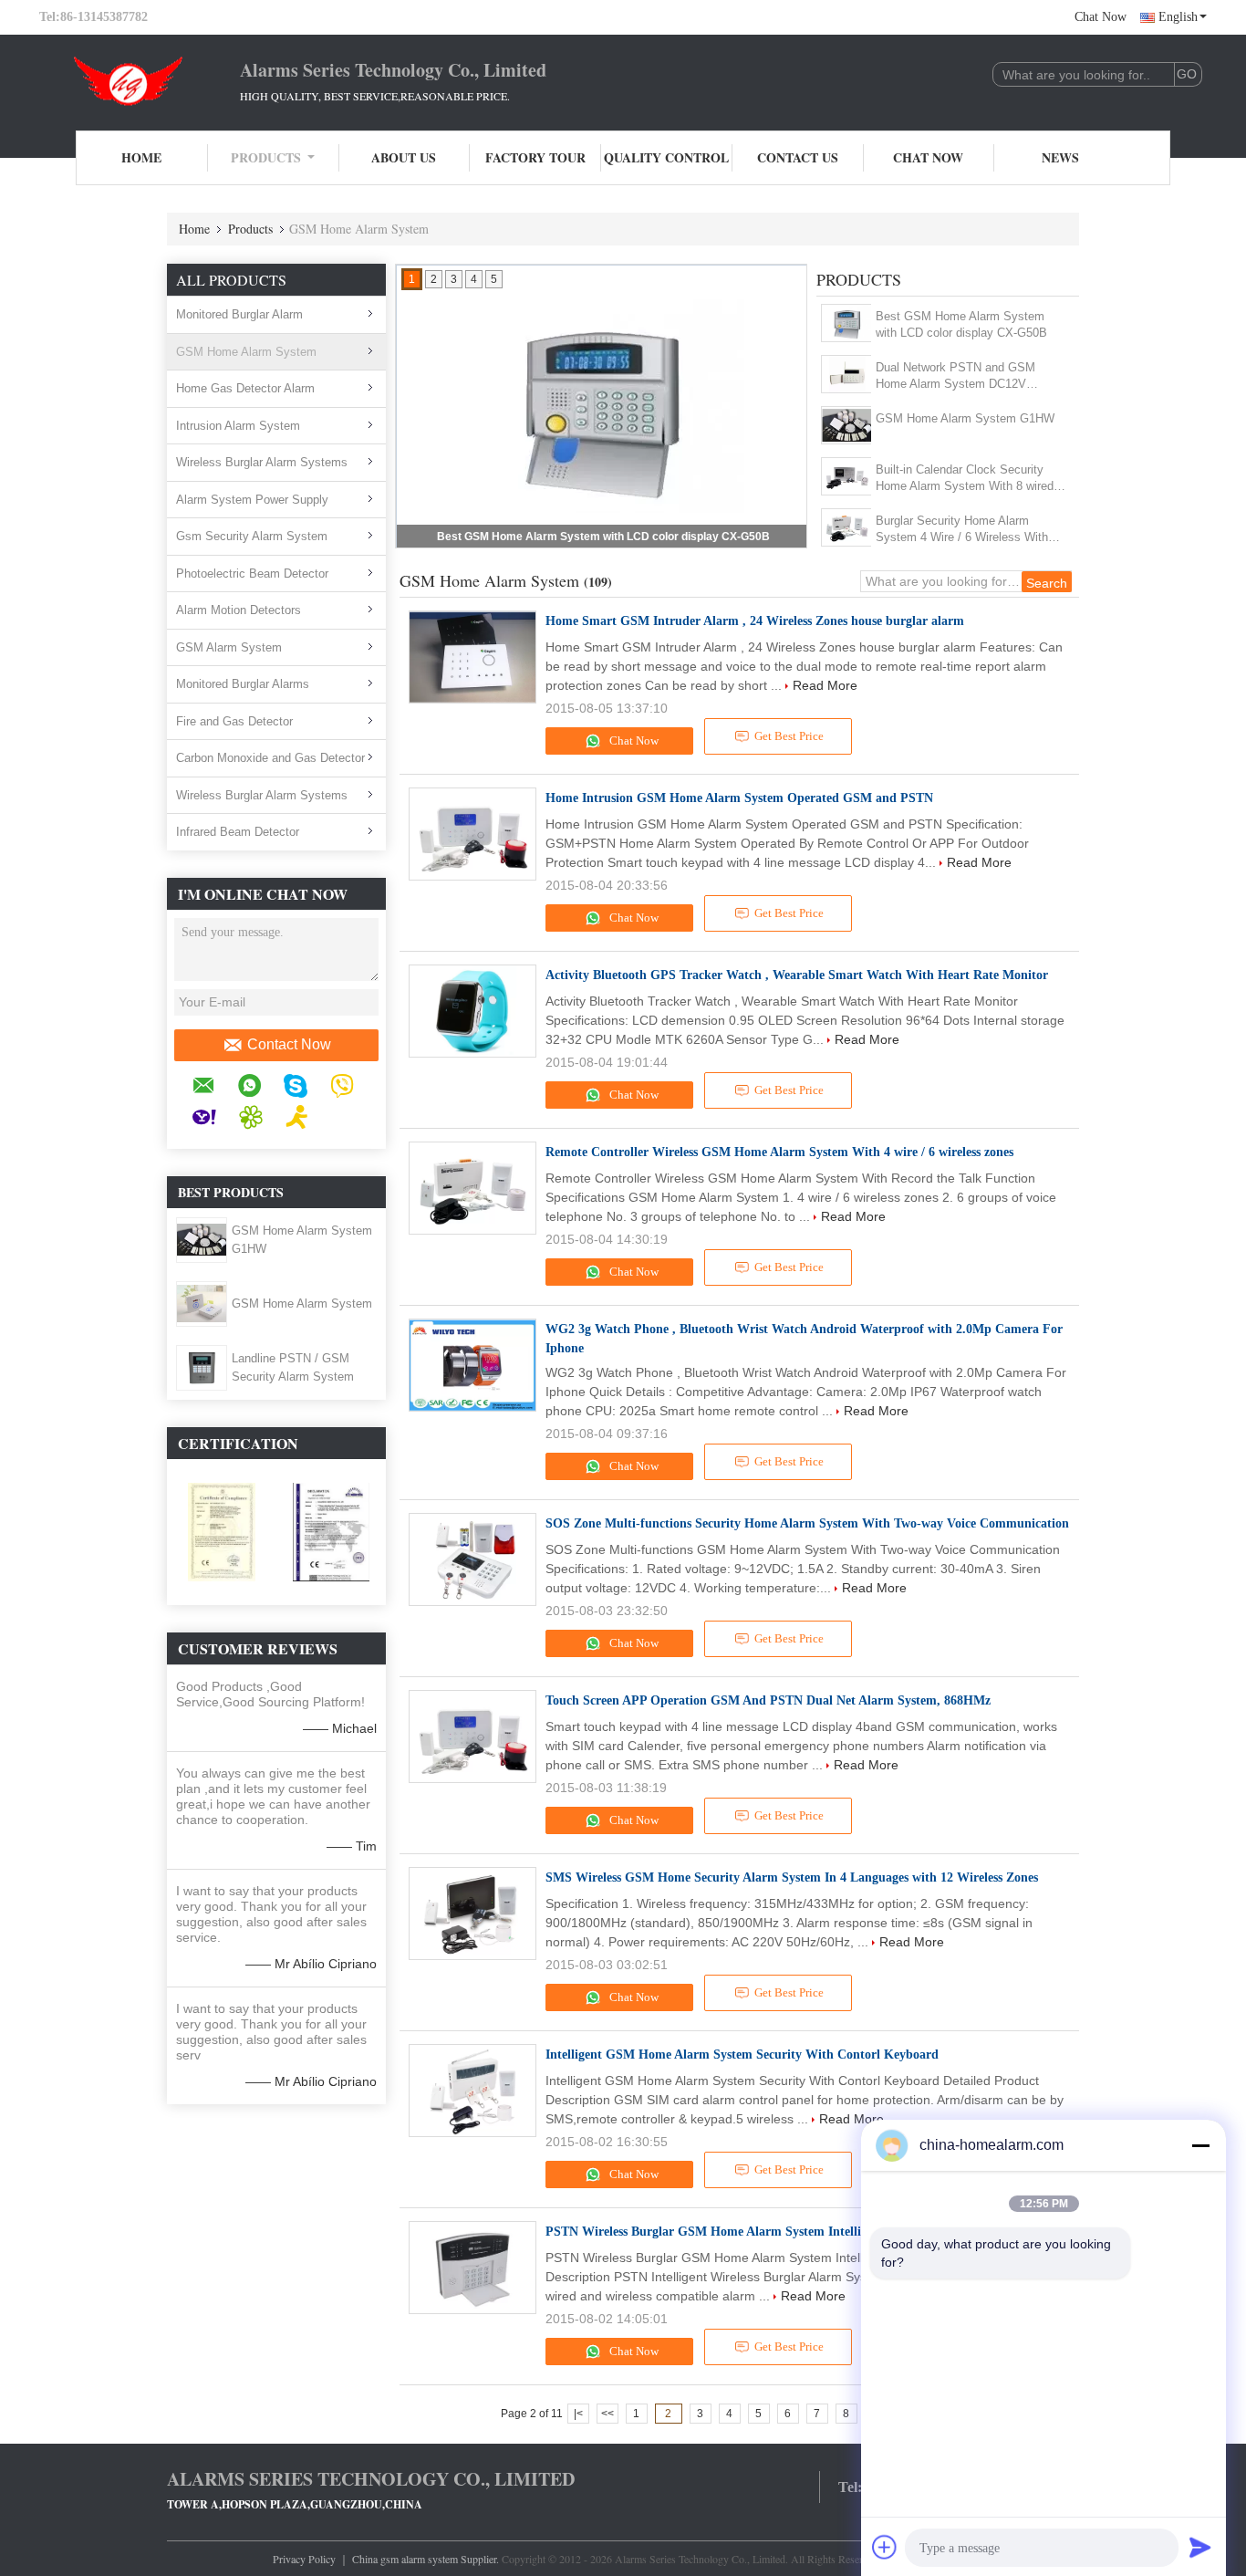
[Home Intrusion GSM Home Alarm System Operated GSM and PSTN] (472, 834)
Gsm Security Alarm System (252, 536)
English (1178, 17)
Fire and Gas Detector (234, 721)
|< (578, 2414)
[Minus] (1200, 2145)
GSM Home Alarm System (246, 352)
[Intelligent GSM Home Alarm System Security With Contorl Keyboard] (472, 2091)
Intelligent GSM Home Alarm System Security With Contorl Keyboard (742, 2055)
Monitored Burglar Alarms (243, 684)
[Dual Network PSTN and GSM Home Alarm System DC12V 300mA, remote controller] (847, 374)
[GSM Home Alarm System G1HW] (202, 1239)
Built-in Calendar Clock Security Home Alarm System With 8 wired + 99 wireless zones (970, 479)
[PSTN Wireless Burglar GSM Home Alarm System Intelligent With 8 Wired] (472, 2268)
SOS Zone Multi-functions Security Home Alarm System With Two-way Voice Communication (807, 1523)
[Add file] (885, 2547)
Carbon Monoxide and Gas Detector (270, 758)
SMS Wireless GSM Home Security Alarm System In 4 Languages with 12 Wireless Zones (792, 1877)
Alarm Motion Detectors (239, 610)
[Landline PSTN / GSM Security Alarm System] (201, 1367)
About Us (404, 157)
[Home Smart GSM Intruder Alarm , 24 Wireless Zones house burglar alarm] (472, 657)
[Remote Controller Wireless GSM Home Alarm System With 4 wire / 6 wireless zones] (472, 1188)
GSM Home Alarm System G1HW (965, 418)
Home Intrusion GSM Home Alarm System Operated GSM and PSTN (739, 798)
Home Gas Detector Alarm (245, 388)
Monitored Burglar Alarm (239, 314)
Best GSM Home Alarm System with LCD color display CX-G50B (603, 537)
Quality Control (666, 157)
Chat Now (1101, 17)
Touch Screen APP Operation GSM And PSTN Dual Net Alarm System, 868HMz (768, 1700)
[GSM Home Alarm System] (202, 1303)
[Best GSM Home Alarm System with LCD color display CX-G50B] (847, 323)
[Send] (1200, 2547)
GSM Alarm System (229, 647)
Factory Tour (535, 157)
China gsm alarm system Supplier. (427, 2559)
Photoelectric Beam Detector (252, 574)
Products (266, 157)
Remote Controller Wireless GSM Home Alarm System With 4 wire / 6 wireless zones (779, 1152)
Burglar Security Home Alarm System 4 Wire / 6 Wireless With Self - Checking (962, 530)
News (1060, 157)
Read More (825, 685)
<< (607, 2414)
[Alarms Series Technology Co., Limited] (140, 80)
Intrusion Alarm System (238, 426)
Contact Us (798, 157)
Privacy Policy (304, 2559)
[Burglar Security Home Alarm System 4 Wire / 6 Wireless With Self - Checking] (847, 527)
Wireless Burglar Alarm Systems (262, 462)
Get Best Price (789, 736)
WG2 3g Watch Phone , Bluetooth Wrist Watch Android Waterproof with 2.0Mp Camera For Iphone (804, 1339)
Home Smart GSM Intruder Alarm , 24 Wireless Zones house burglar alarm (755, 621)
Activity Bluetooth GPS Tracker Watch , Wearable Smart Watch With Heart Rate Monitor (797, 975)
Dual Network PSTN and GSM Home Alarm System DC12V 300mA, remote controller (955, 376)
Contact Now (289, 1044)
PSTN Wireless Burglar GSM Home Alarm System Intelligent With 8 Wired (755, 2232)
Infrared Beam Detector (238, 832)
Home (141, 157)
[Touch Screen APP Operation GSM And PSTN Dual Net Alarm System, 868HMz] (472, 1736)
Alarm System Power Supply (252, 500)
